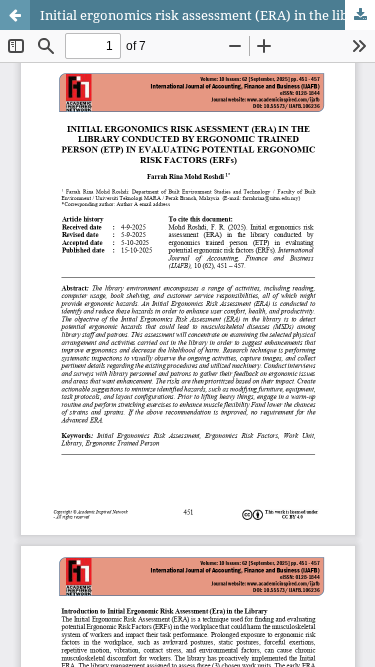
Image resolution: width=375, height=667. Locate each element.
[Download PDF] (360, 15)
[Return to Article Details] (15, 15)
